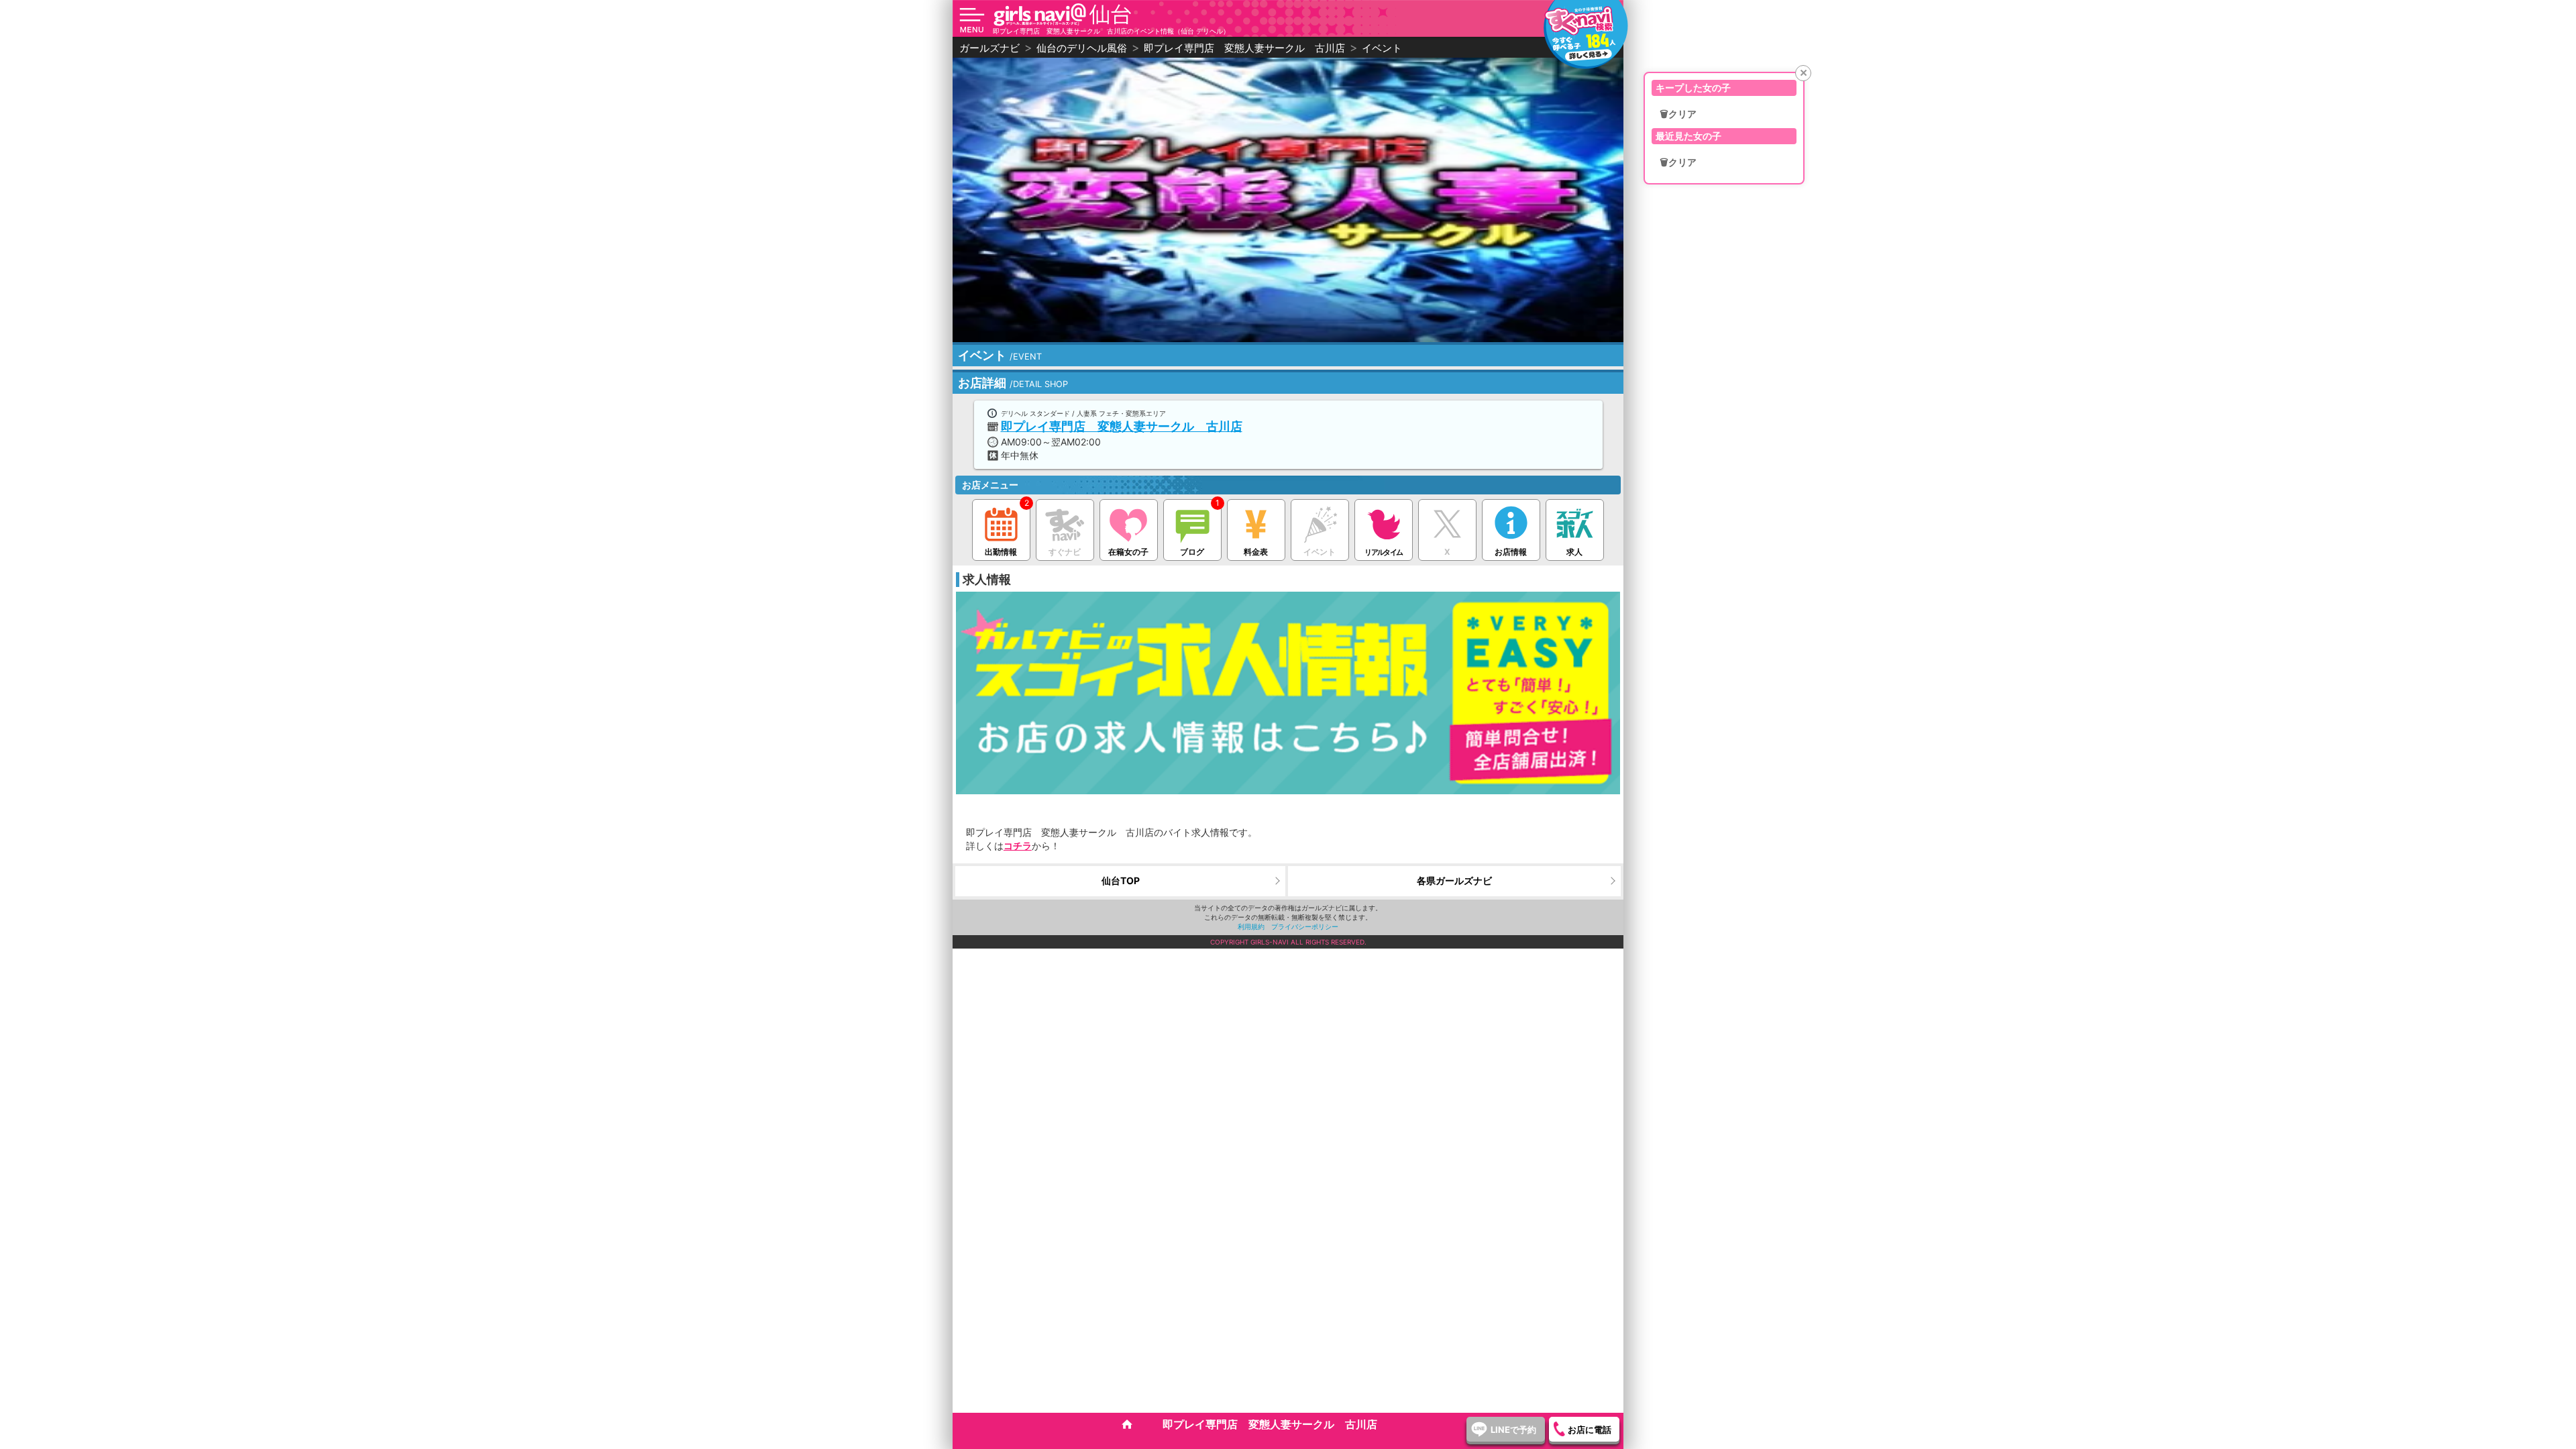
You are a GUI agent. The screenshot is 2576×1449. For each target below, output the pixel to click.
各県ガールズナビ (1454, 880)
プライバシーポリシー (1305, 926)
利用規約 (1251, 926)
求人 (1574, 552)
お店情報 (1511, 552)
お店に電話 (1590, 1430)
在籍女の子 (1128, 552)
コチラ (1018, 846)
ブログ (1192, 552)
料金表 (1256, 552)
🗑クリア (1678, 114)
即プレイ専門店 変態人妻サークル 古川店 (1122, 426)
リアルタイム (1383, 552)
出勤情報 (1001, 552)
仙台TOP (1121, 880)
